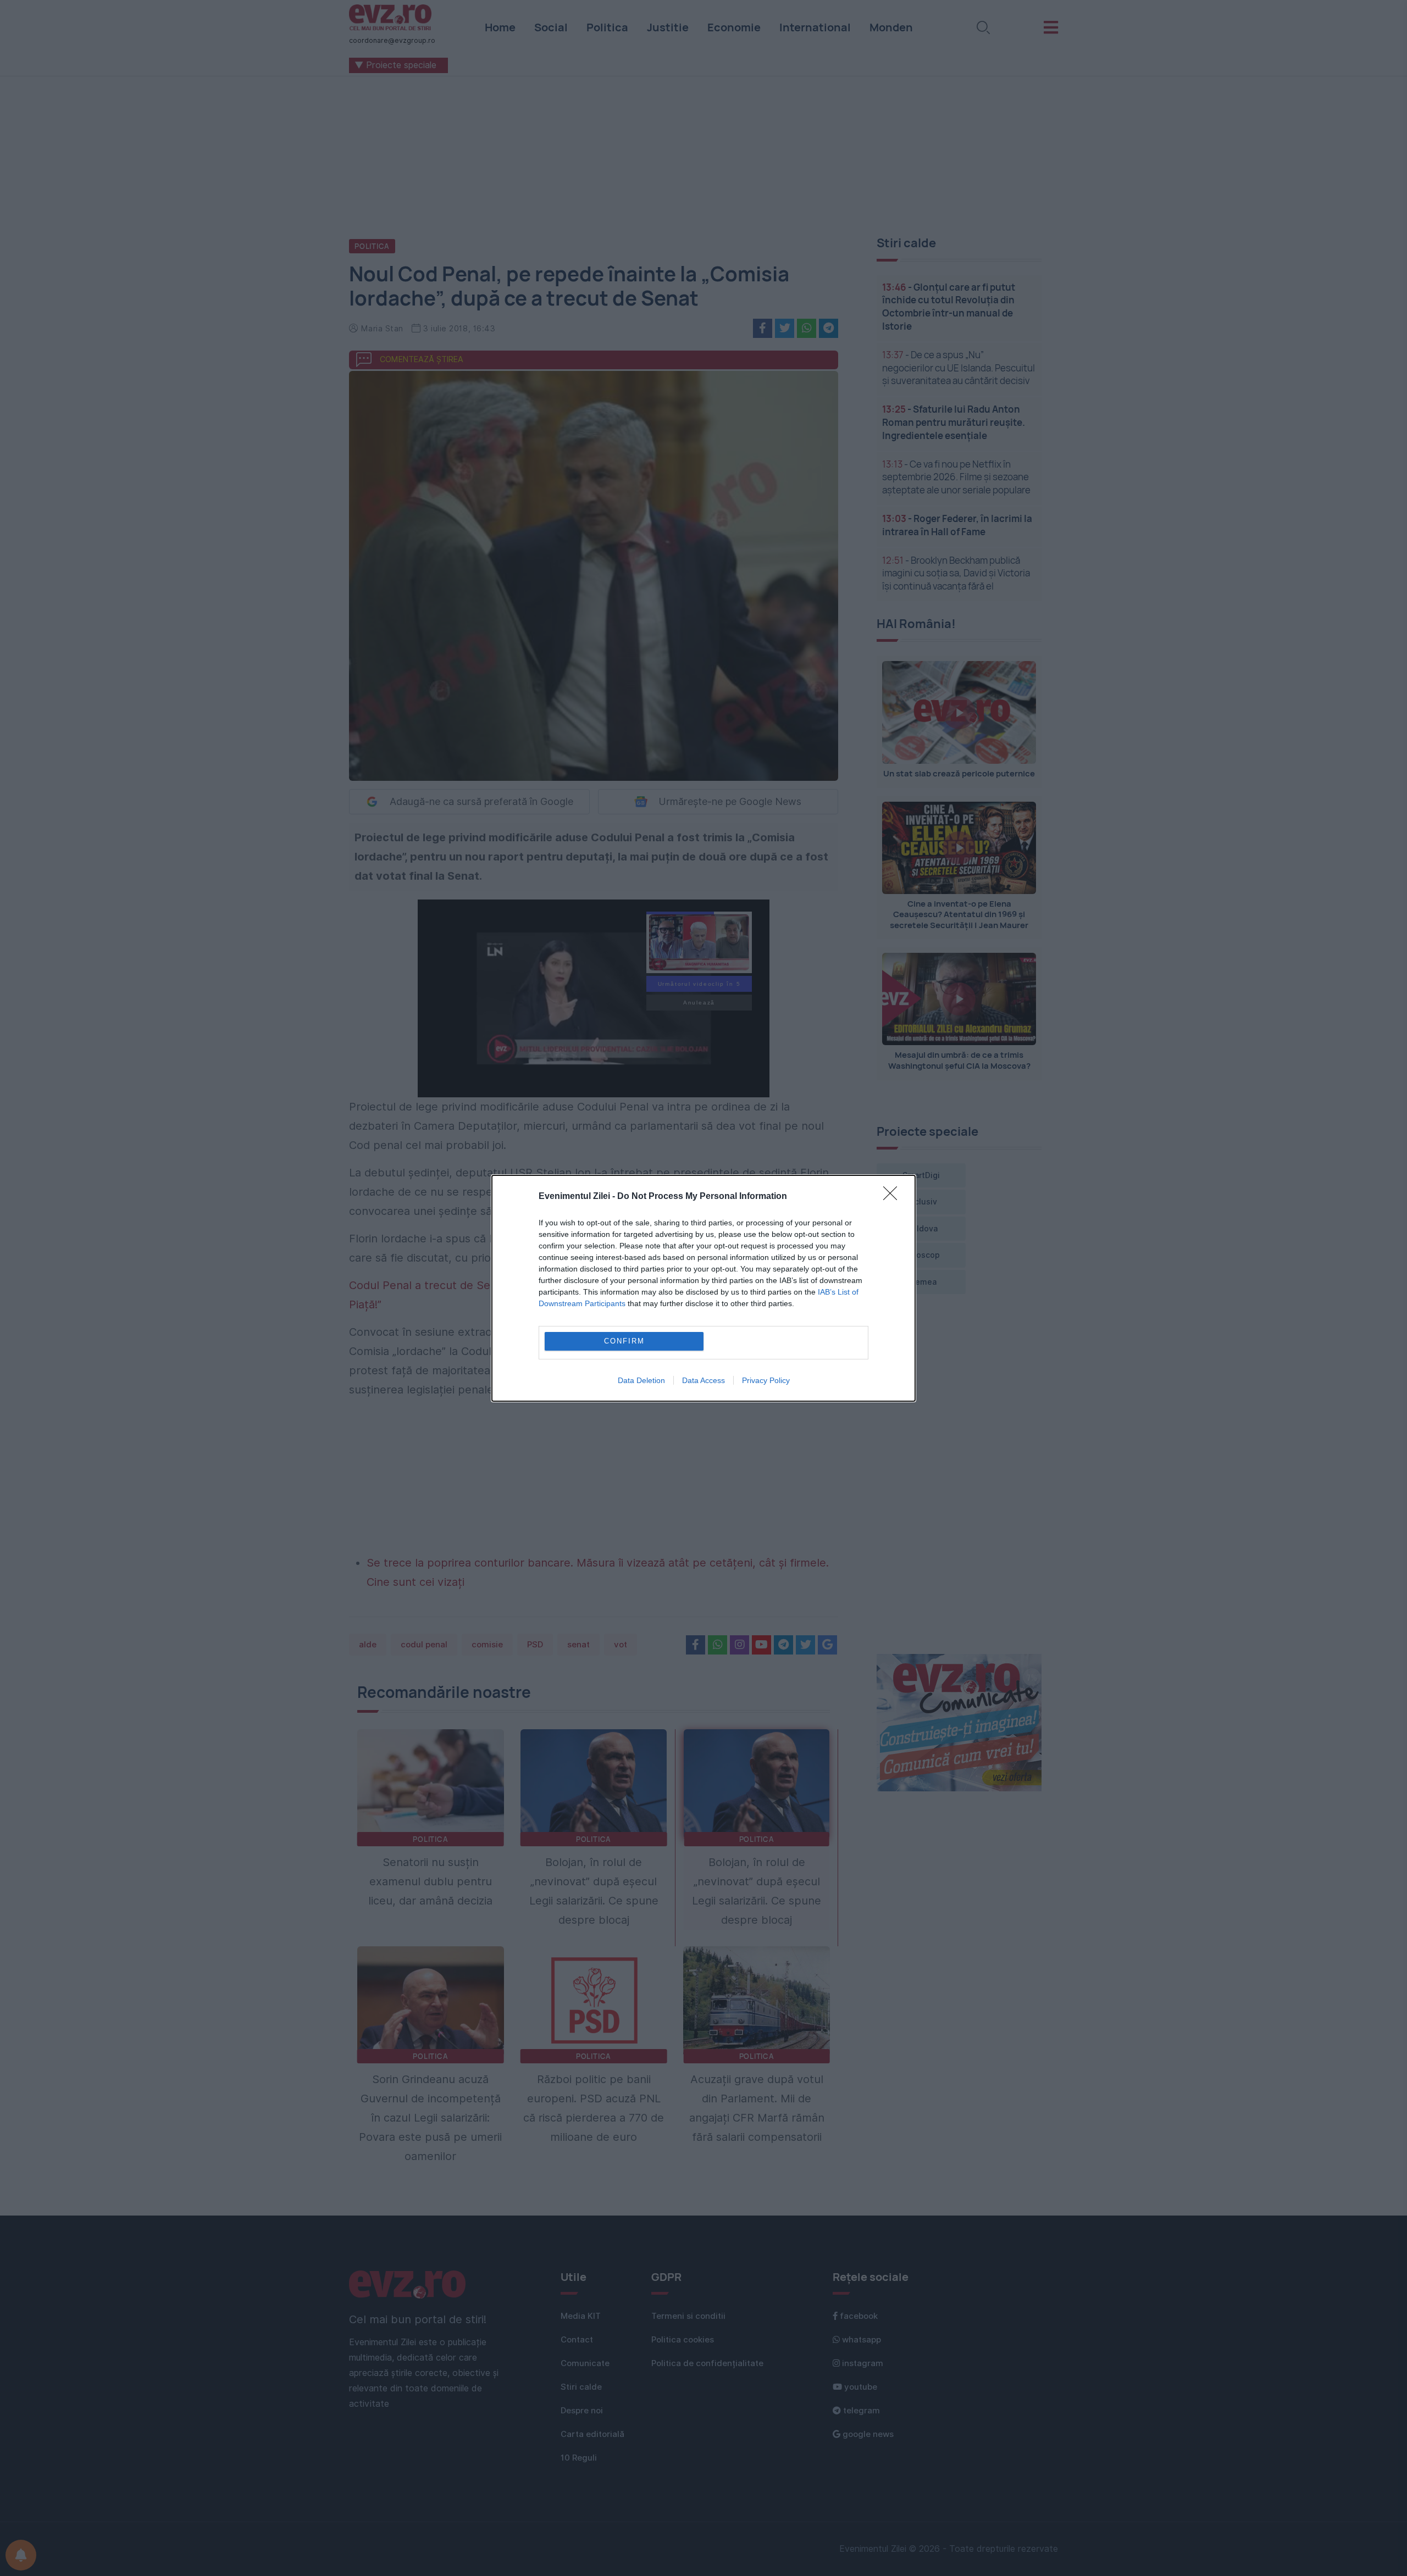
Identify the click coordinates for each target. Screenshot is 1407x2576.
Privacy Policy (766, 1380)
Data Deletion (641, 1380)
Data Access (703, 1380)
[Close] (894, 1197)
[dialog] (703, 1288)
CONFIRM (624, 1341)
